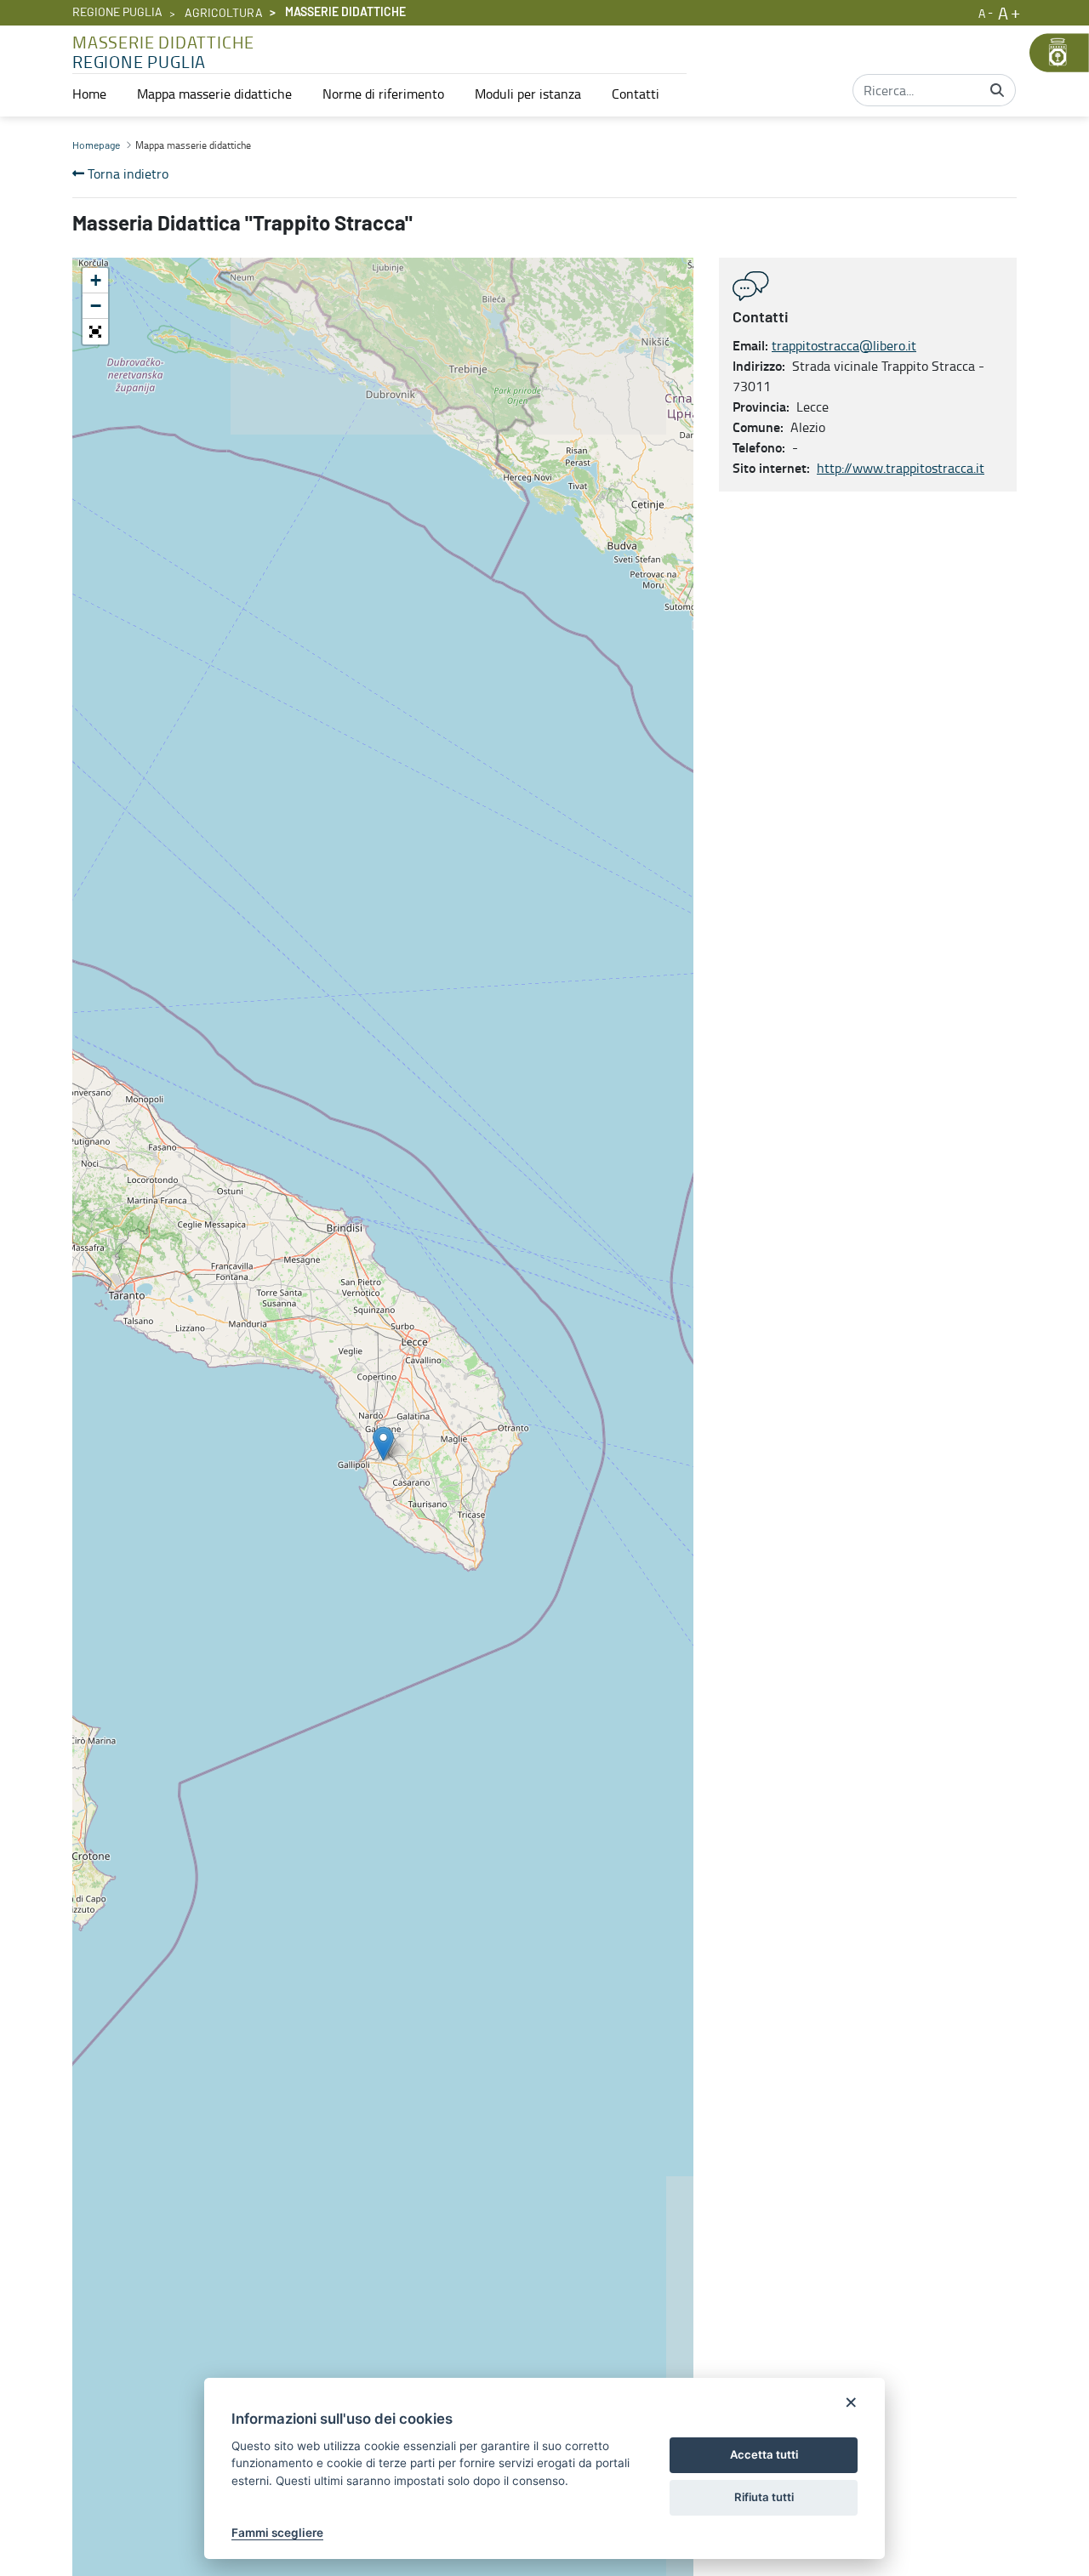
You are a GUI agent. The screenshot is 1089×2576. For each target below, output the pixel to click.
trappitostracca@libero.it (844, 345)
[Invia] (997, 90)
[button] (95, 332)
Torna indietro (126, 173)
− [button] (96, 306)
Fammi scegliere (277, 2533)
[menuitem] (89, 94)
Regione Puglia (117, 13)
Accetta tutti (764, 2454)
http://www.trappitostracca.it (901, 468)
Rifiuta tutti (764, 2497)
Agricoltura (224, 14)
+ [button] (96, 280)
